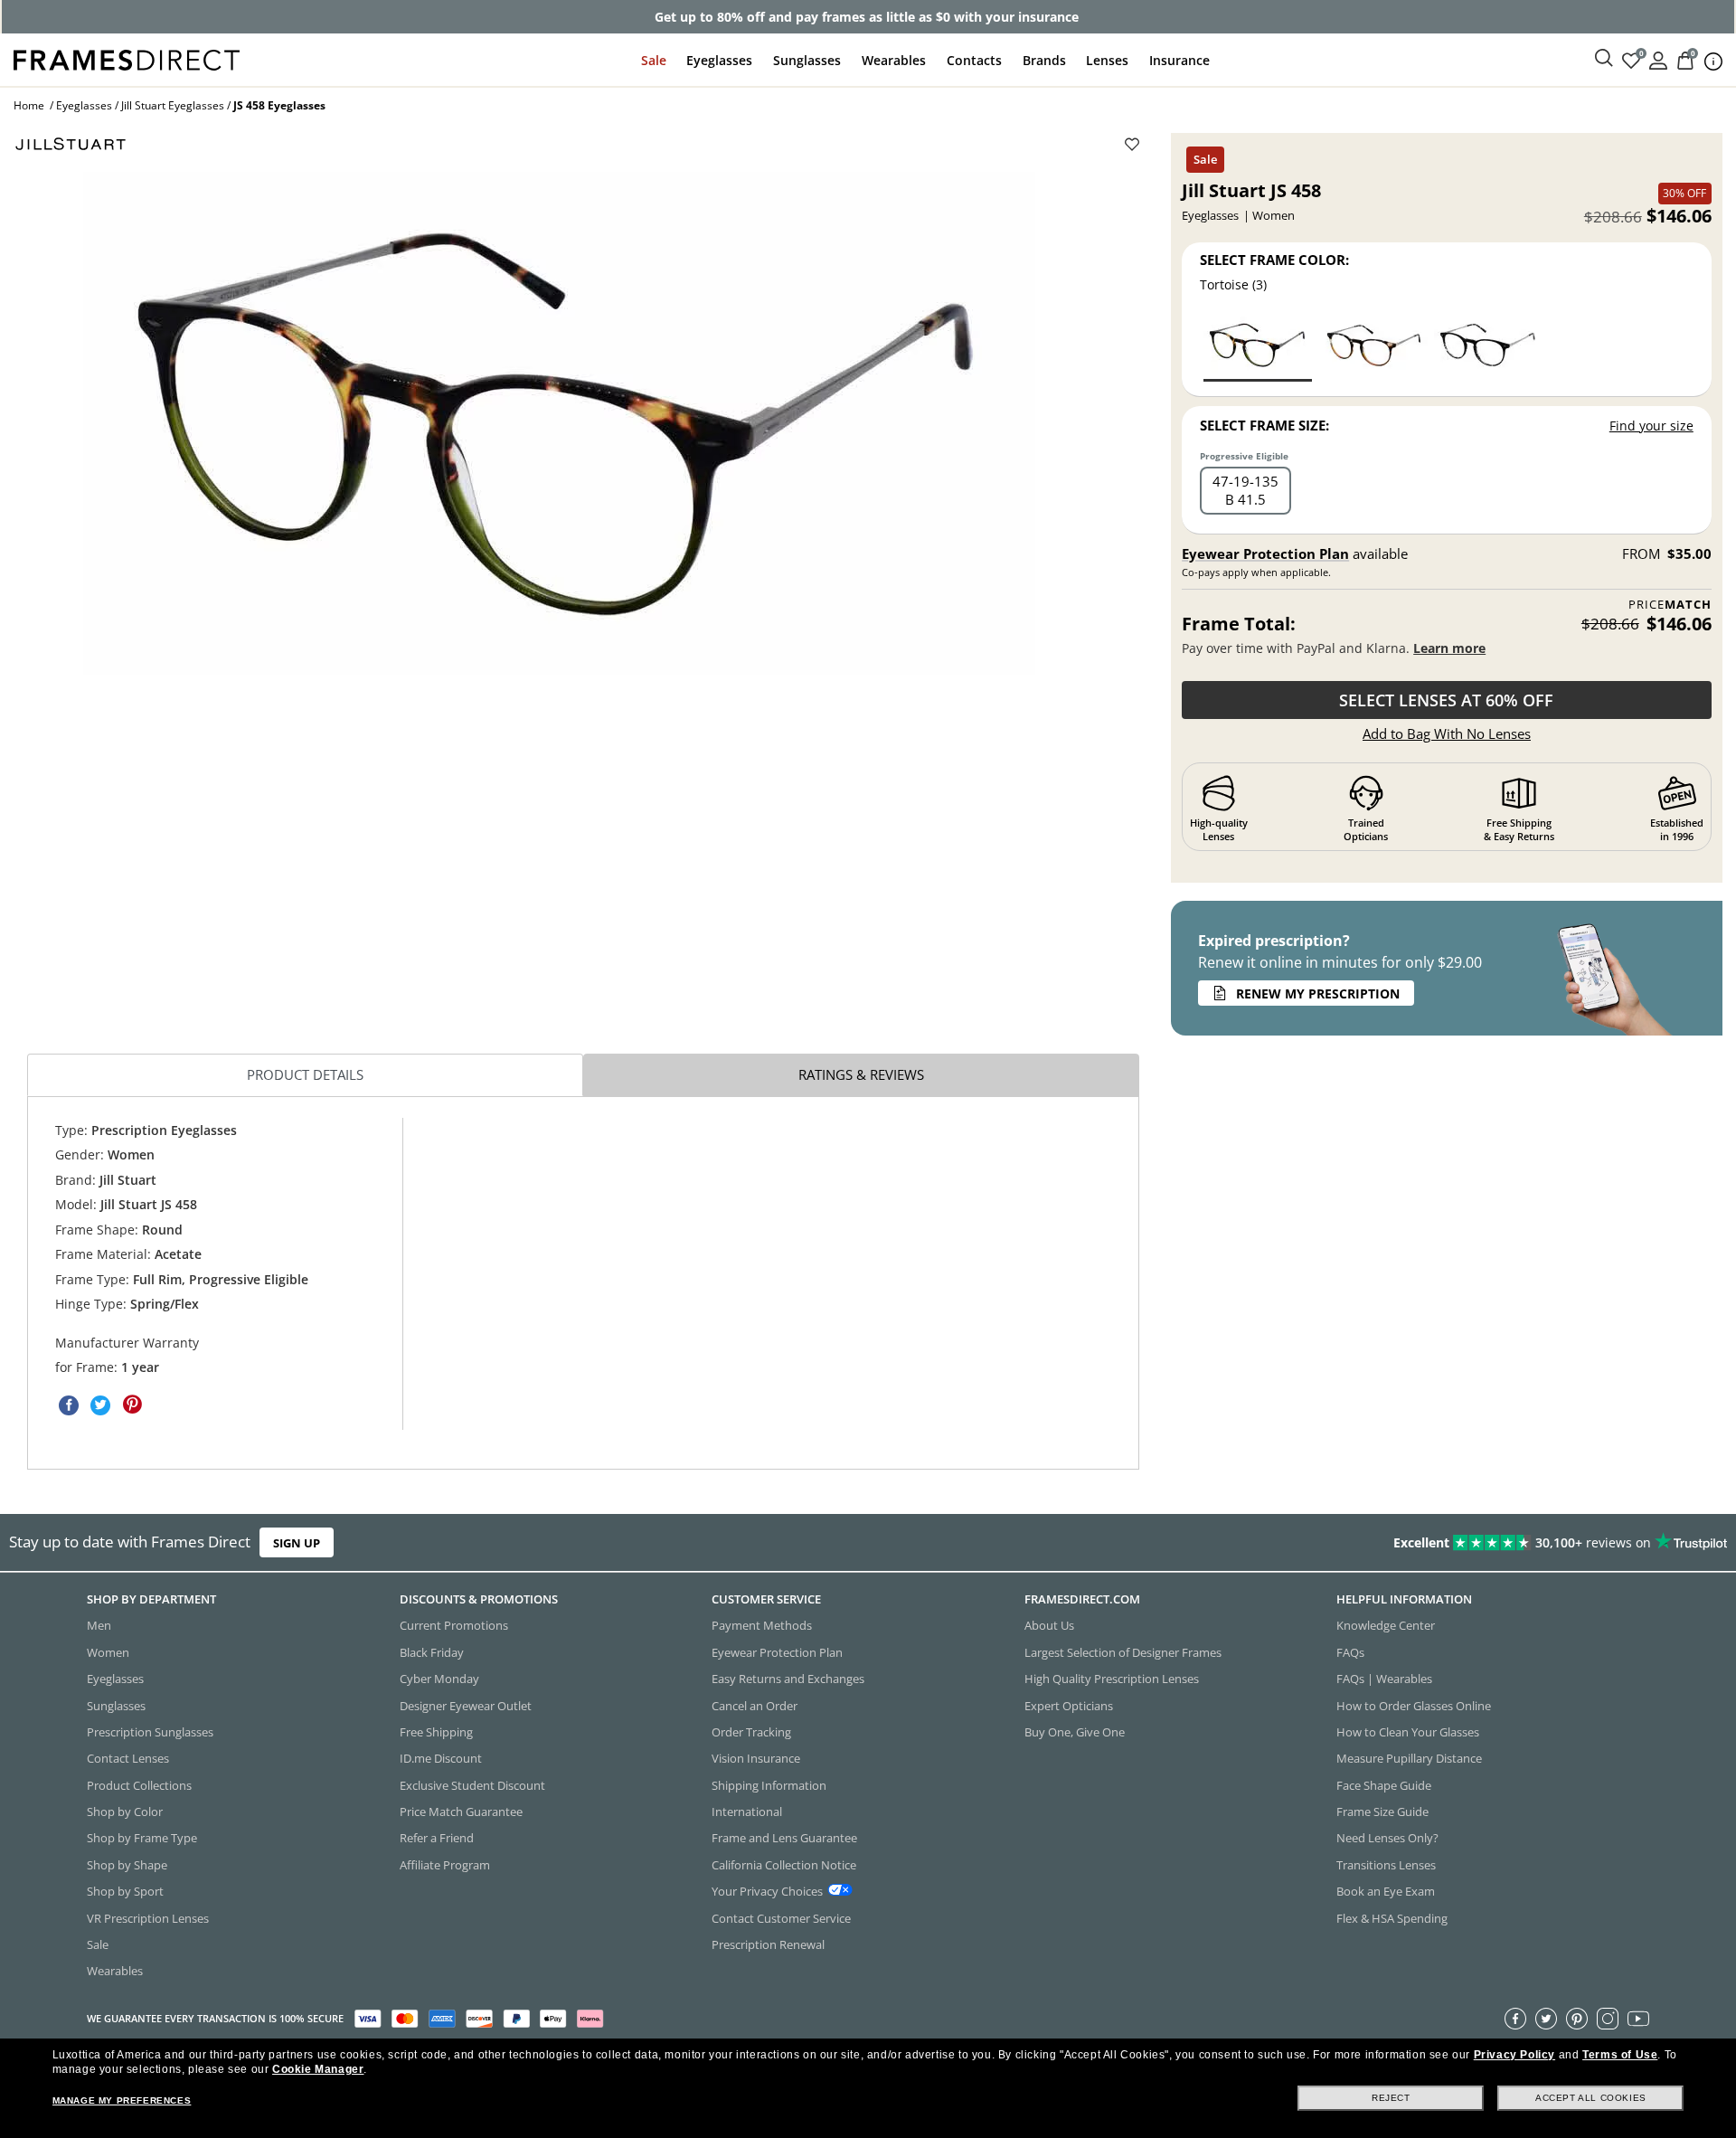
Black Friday (432, 1651)
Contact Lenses (128, 1758)
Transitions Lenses (1386, 1864)
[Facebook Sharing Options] (69, 1405)
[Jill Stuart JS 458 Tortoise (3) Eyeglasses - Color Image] (1258, 348)
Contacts (974, 60)
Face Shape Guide (1384, 1784)
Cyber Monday (439, 1679)
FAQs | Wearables (1384, 1679)
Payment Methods (762, 1625)
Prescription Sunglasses (150, 1732)
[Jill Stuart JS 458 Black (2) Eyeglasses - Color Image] (1488, 348)
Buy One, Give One (1075, 1732)
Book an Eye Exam (1386, 1891)
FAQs (1350, 1651)
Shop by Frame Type (142, 1838)
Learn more (1449, 648)
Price (1670, 605)
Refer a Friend (437, 1838)
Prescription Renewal (768, 1944)
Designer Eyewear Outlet (466, 1705)
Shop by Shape (127, 1864)
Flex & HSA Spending (1392, 1917)
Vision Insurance (756, 1758)
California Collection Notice (784, 1864)
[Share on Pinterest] (132, 1405)
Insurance (1179, 60)
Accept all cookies (1591, 2098)
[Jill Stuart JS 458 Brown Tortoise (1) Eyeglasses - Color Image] (1373, 348)
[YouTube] (1638, 2018)
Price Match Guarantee (461, 1812)
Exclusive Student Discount (472, 1784)
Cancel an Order (755, 1705)
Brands (1044, 60)
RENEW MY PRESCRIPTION (1318, 993)
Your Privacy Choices (767, 1891)
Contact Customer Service (781, 1917)
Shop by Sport (125, 1891)
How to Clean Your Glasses (1408, 1732)
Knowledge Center (1386, 1625)
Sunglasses (807, 60)
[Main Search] (1604, 59)
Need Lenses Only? (1387, 1838)
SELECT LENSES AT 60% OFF (1446, 700)
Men (99, 1625)
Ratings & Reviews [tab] (861, 1074)
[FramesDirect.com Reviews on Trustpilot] (1369, 1543)
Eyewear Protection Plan (1265, 553)
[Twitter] (1546, 2018)
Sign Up (297, 1543)
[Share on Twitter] (100, 1405)
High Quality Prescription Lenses (1112, 1679)
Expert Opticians (1069, 1705)
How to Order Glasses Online (1414, 1705)
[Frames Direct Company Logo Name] (127, 58)
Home (29, 105)
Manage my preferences (122, 2100)
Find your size (1651, 426)
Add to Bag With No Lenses (1447, 733)
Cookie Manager (318, 2069)
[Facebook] (1515, 2018)
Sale (654, 60)
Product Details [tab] (305, 1074)
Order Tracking (751, 1732)
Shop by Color (125, 1812)
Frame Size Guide (1382, 1812)
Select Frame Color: (1274, 260)
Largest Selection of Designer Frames (1123, 1651)
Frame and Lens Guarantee (784, 1838)
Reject (1391, 2098)
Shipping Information (769, 1784)
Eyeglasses (719, 60)
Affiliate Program (445, 1864)
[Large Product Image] (559, 423)
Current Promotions (454, 1625)
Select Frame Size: (1264, 425)
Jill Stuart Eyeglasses (173, 105)
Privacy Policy (1514, 2055)
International (747, 1812)
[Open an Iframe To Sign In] (1658, 59)
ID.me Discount (441, 1758)
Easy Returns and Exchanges (788, 1679)
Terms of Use (1620, 2055)
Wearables (894, 60)
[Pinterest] (1577, 2018)
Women (108, 1651)
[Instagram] (1608, 2018)
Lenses (1107, 60)
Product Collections (139, 1784)
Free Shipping (436, 1732)
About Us (1049, 1625)
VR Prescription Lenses (148, 1917)
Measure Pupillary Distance (1409, 1758)
